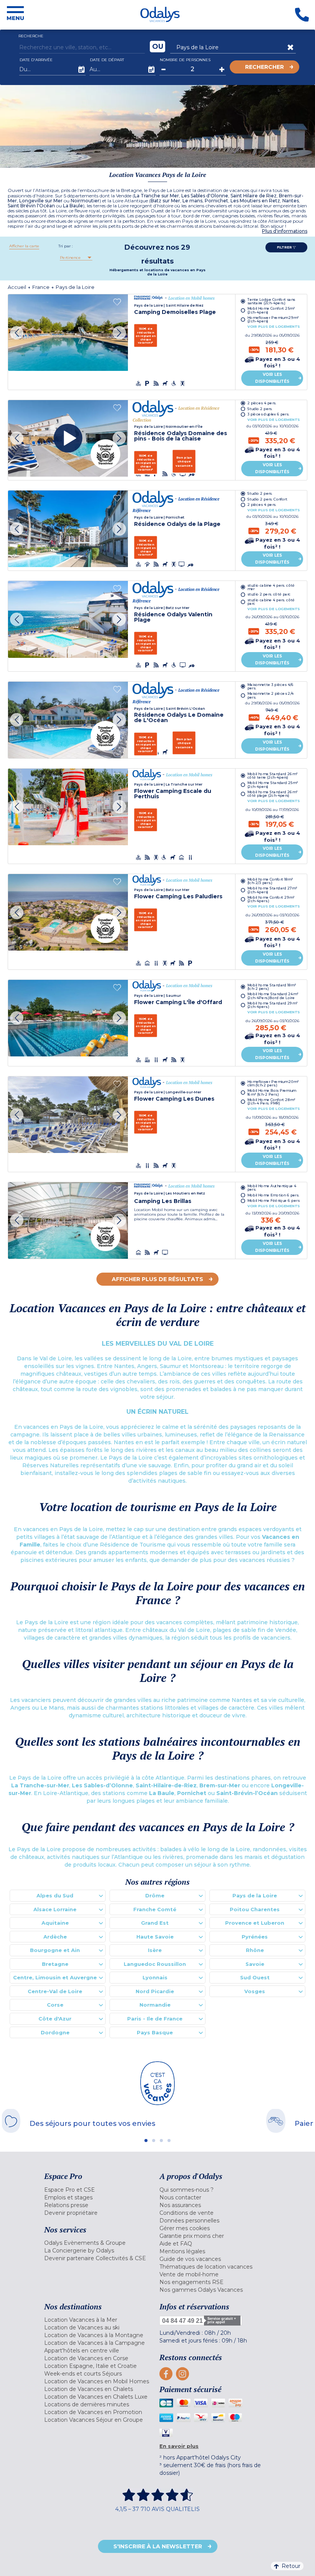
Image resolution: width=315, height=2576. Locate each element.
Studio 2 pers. (260, 408)
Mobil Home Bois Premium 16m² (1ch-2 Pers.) (272, 1093)
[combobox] (75, 258)
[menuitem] (100, 2190)
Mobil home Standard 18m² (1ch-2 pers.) (272, 986)
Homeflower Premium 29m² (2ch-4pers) (273, 319)
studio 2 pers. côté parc (269, 595)
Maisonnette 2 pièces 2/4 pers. (271, 696)
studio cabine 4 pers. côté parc (271, 602)
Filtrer (285, 247)
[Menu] (15, 15)
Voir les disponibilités (272, 378)
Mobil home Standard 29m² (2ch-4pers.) (272, 1005)
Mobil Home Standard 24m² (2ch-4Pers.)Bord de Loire (273, 996)
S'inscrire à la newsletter (158, 2546)
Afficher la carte (24, 246)
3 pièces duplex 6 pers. (268, 414)
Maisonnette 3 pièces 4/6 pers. (271, 686)
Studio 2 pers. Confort (267, 499)
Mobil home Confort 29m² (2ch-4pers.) (271, 899)
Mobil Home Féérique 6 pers (274, 1200)
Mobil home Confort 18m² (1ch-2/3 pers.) (270, 881)
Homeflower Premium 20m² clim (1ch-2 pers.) (273, 1083)
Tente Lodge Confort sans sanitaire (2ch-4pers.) (271, 301)
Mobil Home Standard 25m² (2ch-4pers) (273, 784)
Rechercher (264, 67)
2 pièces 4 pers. (262, 403)
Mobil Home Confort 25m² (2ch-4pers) (271, 310)
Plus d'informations (285, 231)
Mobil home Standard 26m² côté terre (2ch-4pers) (272, 775)
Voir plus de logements (274, 327)
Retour (291, 2566)
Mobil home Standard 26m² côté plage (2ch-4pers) (272, 794)
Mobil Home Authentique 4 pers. (272, 1188)
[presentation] (17, 333)
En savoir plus (179, 2446)
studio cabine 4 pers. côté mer (271, 587)
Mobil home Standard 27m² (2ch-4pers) (272, 890)
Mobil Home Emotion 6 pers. (273, 1195)
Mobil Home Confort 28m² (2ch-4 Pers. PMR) (271, 1101)
